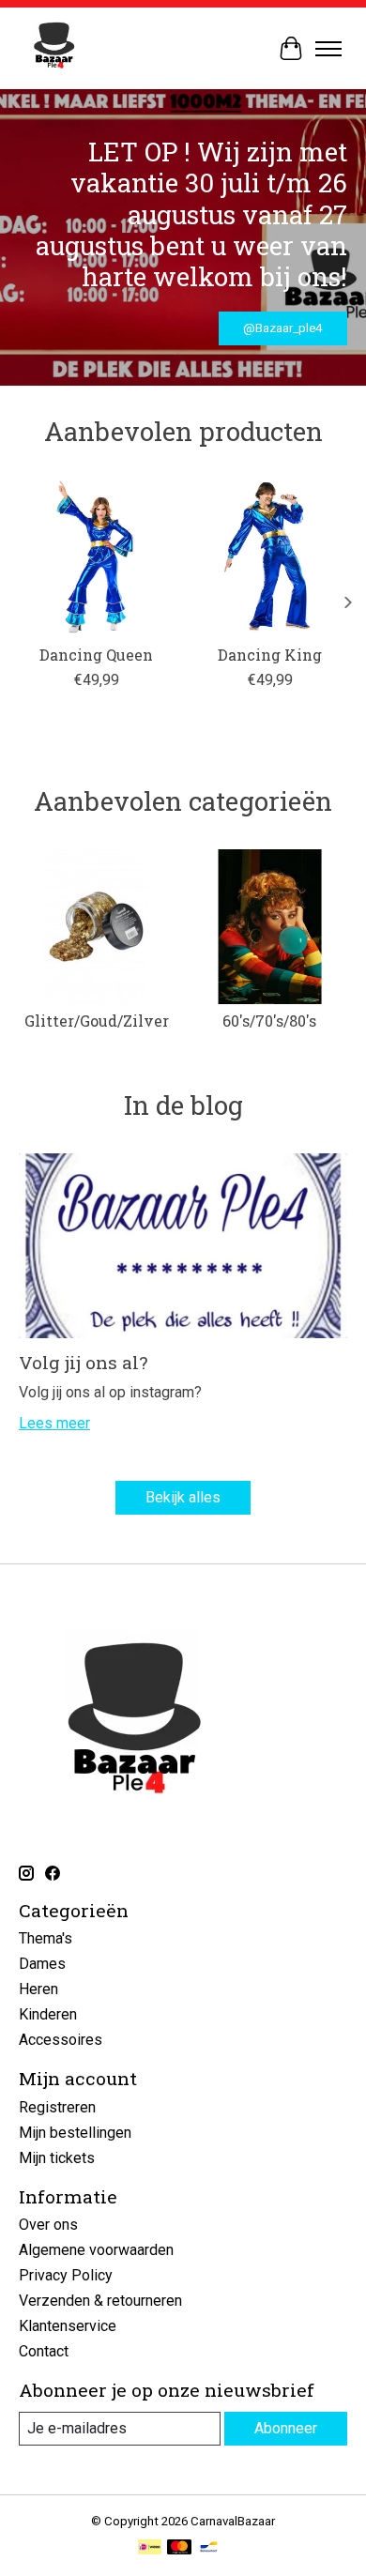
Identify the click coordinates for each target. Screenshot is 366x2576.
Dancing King (270, 655)
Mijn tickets (57, 2158)
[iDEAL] (150, 2548)
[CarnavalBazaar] (54, 48)
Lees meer (54, 1423)
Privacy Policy (66, 2275)
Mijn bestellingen (75, 2133)
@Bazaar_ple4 (282, 328)
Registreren (57, 2107)
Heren (38, 1989)
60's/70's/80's (269, 1021)
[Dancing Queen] (96, 557)
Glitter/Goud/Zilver (97, 1021)
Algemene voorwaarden (96, 2250)
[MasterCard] (179, 2548)
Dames (42, 1964)
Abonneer (286, 2428)
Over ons (48, 2225)
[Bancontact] (209, 2548)
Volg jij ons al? (83, 1362)
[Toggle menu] (328, 49)
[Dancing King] (270, 557)
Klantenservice (68, 2326)
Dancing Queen (96, 655)
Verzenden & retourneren (100, 2301)
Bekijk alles (183, 1497)
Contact (44, 2351)
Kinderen (48, 2014)
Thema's (46, 1938)
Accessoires (61, 2040)
